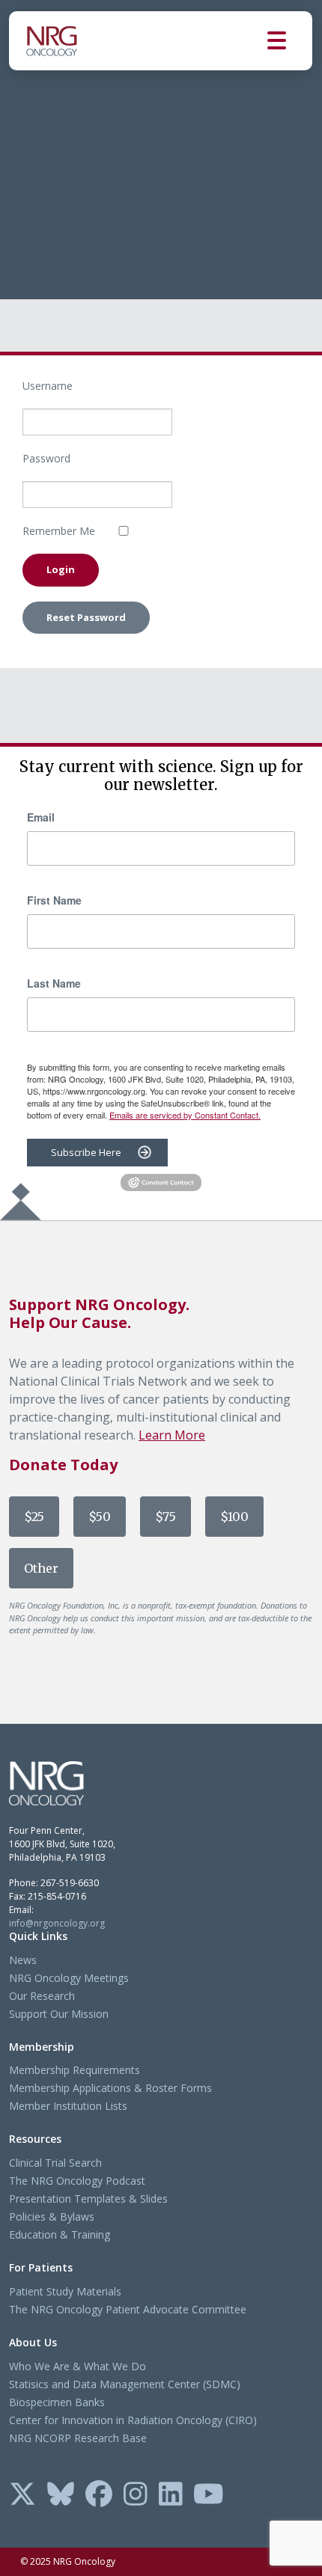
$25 (34, 1517)
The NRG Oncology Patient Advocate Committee (128, 2309)
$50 (100, 1517)
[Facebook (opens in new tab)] (99, 2495)
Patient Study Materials (65, 2291)
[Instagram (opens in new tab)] (136, 2495)
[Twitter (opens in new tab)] (22, 2495)
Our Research (42, 1996)
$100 (234, 1517)
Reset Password (86, 617)
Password (46, 458)
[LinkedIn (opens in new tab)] (171, 2495)
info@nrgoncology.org (57, 1923)
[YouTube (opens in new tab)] (209, 2495)
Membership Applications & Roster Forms (110, 2088)
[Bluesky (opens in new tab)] (61, 2495)
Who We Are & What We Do (78, 2366)
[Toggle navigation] (290, 41)
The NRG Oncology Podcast (77, 2181)
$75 (165, 1517)
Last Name (54, 983)
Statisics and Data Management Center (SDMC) (125, 2384)
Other (41, 1568)
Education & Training (60, 2234)
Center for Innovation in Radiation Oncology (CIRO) (133, 2420)
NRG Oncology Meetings (69, 1978)
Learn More (172, 1435)
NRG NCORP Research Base (78, 2438)
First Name (54, 900)
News (23, 1960)
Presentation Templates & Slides (88, 2199)
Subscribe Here (86, 1152)
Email (41, 817)
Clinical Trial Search (55, 2163)
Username (48, 386)
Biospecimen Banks (57, 2402)
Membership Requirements (75, 2070)
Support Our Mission (59, 2014)
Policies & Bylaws (52, 2216)
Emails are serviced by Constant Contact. (185, 1115)
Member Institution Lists (68, 2106)
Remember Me (59, 531)
